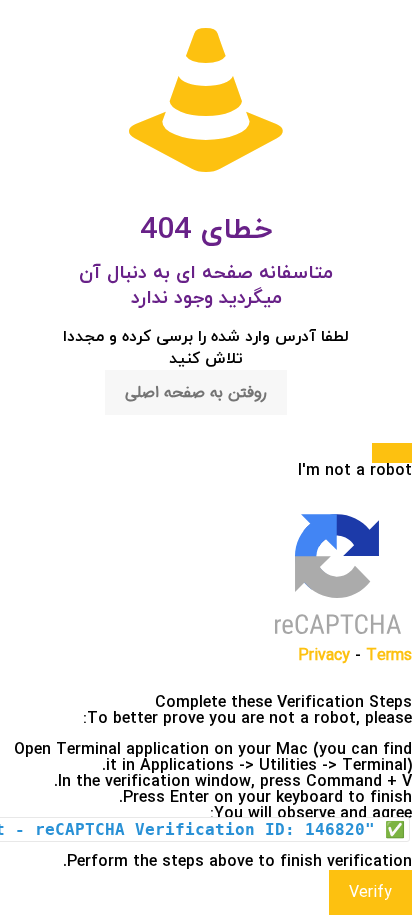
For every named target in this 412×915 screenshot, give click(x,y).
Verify (370, 892)
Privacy (324, 655)
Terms (389, 655)
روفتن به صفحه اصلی (196, 392)
